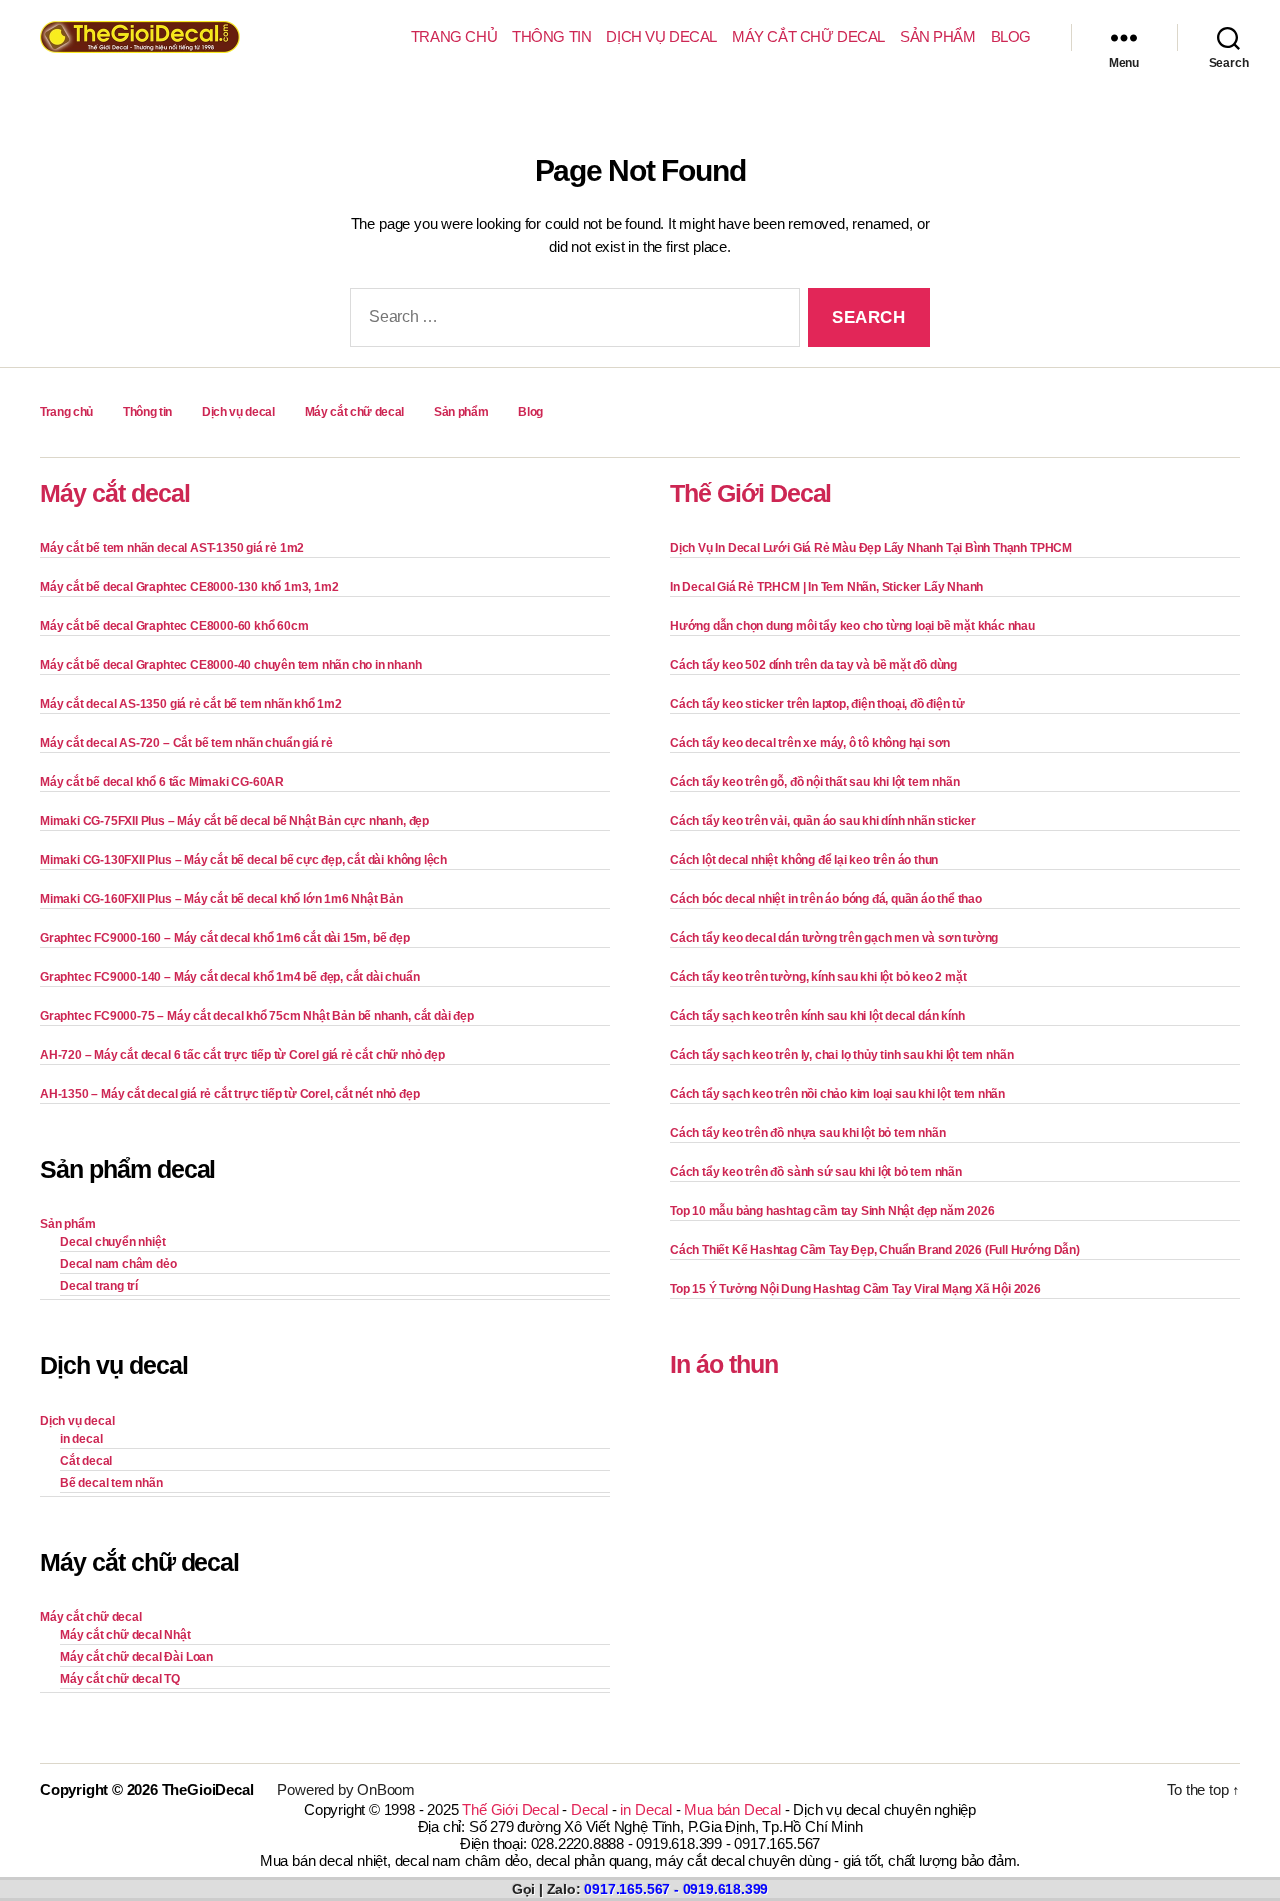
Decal (589, 1809)
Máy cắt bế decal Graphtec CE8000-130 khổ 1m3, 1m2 (189, 587)
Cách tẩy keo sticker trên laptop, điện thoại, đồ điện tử (817, 704)
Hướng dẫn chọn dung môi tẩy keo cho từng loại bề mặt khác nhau (852, 626)
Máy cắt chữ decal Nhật (125, 1635)
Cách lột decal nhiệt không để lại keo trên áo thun (804, 860)
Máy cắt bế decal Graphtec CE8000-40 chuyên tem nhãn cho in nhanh (231, 665)
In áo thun (724, 1364)
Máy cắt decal (115, 493)
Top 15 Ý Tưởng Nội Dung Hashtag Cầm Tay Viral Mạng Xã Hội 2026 (855, 1289)
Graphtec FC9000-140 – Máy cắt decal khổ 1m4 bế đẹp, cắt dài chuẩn (229, 977)
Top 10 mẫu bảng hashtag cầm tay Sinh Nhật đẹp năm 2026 (832, 1211)
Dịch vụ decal (661, 36)
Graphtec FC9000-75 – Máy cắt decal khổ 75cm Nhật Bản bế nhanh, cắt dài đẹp (257, 1016)
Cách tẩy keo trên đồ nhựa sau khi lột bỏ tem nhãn (807, 1133)
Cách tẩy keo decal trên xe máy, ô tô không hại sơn (810, 743)
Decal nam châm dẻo (118, 1264)
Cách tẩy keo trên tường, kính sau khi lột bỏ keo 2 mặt (818, 977)
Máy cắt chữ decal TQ (120, 1679)
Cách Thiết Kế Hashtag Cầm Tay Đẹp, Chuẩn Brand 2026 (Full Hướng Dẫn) (875, 1250)
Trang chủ (454, 36)
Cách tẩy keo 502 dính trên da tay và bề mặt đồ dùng (813, 665)
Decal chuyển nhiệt (113, 1242)
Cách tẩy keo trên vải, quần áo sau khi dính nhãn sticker (823, 821)
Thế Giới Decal (750, 493)
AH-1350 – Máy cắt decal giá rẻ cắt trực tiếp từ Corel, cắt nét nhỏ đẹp (229, 1094)
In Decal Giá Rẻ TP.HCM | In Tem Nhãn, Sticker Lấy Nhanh (826, 587)
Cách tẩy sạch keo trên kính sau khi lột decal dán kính (817, 1016)
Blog (1011, 36)
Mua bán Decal (732, 1809)
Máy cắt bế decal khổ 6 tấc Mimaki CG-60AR (162, 782)
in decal (81, 1439)
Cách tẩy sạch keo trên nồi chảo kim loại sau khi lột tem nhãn (837, 1094)
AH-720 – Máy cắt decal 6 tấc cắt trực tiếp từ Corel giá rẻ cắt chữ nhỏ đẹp (242, 1055)
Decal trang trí (99, 1286)
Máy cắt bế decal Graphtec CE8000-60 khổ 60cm (174, 626)
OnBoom (386, 1789)
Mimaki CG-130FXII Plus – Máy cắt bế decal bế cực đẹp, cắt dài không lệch (243, 860)
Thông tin (551, 36)
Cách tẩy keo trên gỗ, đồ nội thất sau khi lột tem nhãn (814, 782)
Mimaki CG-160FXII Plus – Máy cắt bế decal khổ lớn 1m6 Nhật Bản (221, 899)
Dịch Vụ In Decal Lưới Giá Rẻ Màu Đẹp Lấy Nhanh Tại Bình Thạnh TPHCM (871, 548)
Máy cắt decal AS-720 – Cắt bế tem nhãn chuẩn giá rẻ (186, 743)
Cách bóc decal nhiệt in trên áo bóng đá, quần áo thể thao (826, 899)
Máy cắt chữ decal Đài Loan (136, 1657)
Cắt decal (86, 1461)
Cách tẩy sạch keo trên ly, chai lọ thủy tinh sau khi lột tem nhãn (841, 1055)
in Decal (645, 1809)
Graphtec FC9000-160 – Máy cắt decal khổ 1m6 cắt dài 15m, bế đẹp (225, 938)
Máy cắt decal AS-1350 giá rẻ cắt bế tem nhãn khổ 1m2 (191, 704)
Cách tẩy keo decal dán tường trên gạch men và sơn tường (834, 938)
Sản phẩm (938, 36)
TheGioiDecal (208, 1789)
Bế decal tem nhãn (111, 1483)
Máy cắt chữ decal (808, 36)
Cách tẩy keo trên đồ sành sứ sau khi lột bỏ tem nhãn (816, 1172)
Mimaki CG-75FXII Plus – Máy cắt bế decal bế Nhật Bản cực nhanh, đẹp (234, 821)
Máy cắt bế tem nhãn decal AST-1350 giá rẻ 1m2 (172, 548)
